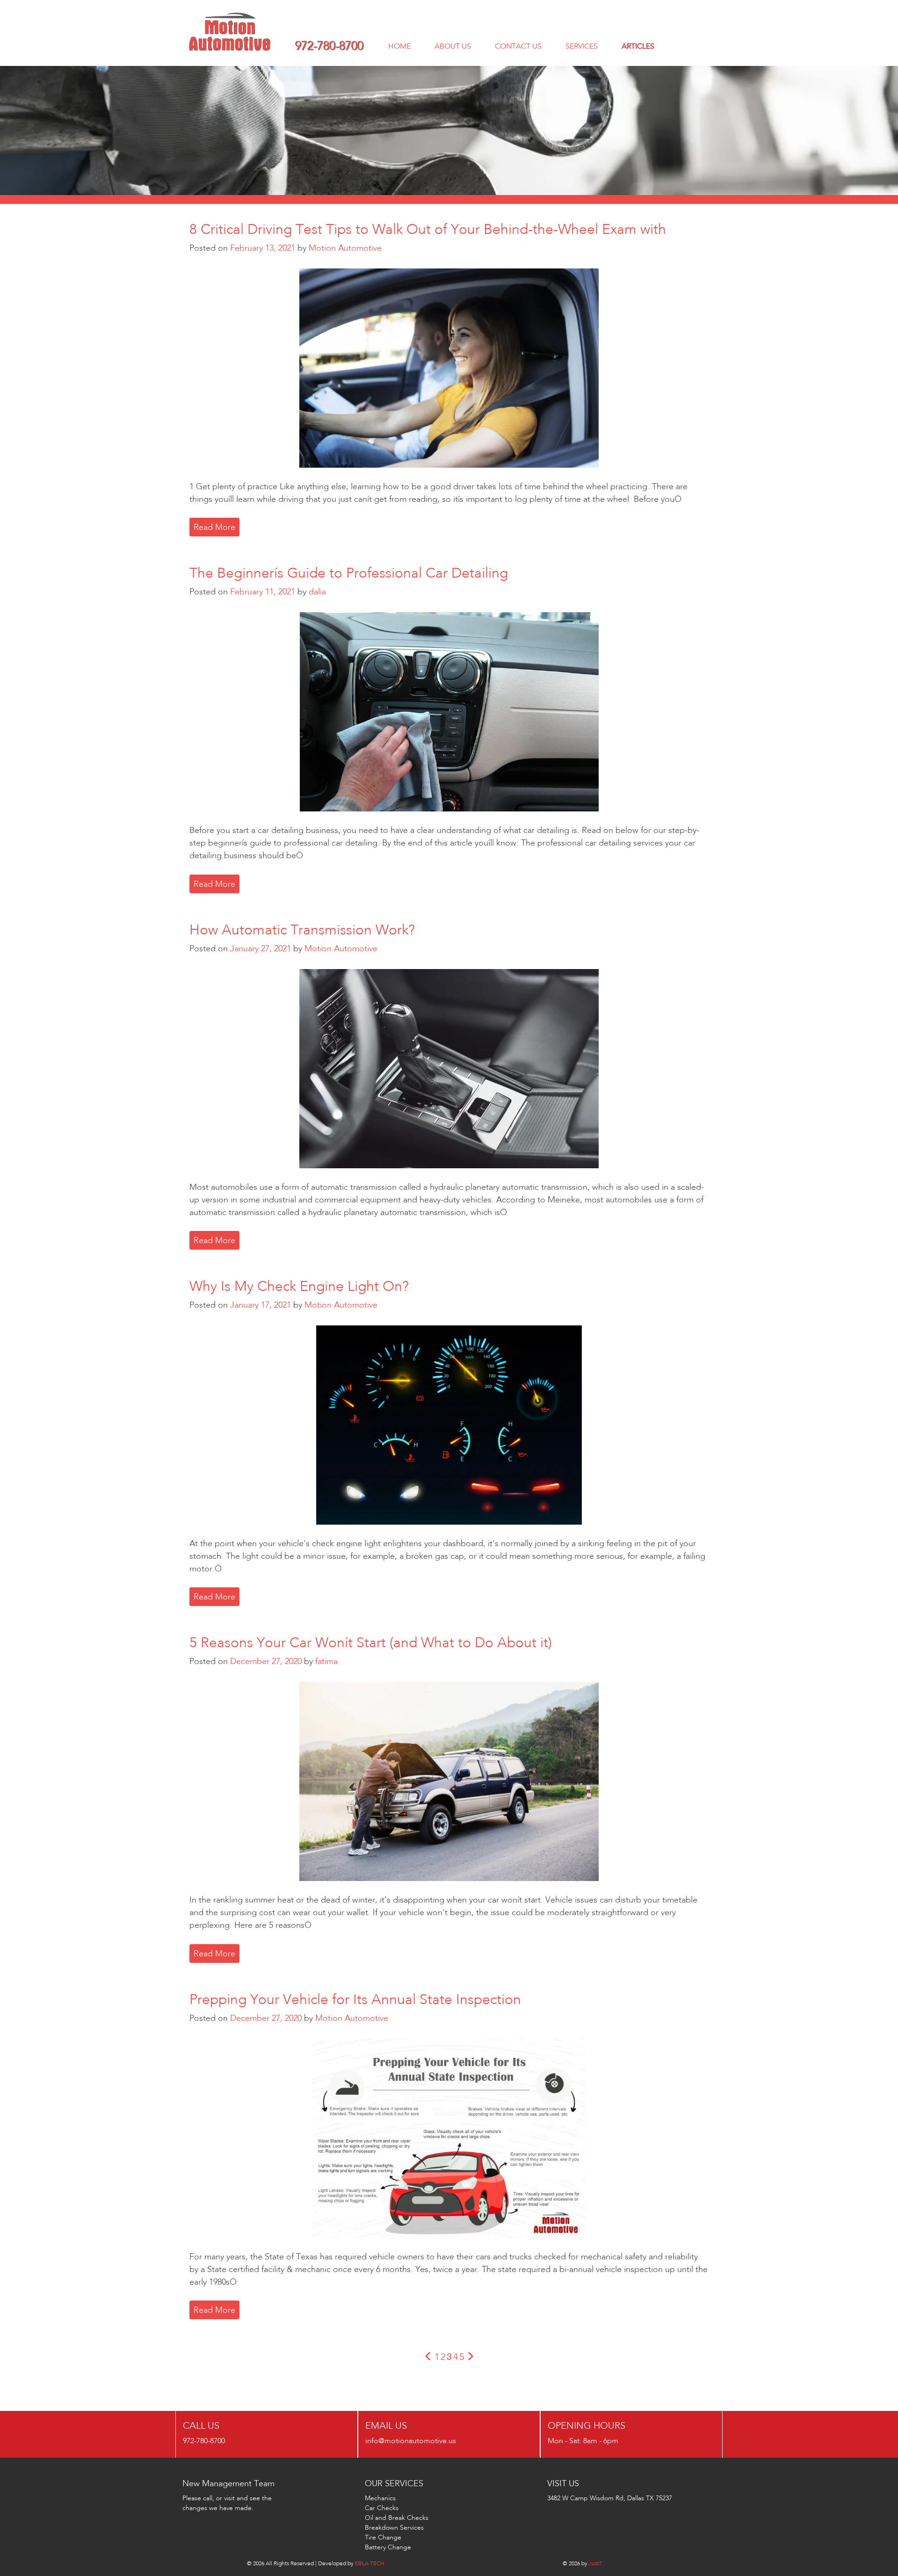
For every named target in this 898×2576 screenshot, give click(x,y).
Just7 (595, 2563)
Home (399, 46)
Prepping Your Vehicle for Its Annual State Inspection (355, 1999)
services (582, 46)
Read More (214, 527)
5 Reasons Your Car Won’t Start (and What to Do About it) (371, 1643)
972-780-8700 (330, 46)
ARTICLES (638, 46)
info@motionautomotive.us (411, 2441)
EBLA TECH (370, 2563)
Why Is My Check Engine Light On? (299, 1286)
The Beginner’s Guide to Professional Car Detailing (349, 573)
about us (453, 46)
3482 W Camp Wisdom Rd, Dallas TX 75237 (610, 2498)
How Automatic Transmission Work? (302, 930)
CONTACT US (518, 46)
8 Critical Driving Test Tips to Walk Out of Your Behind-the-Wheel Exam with (428, 229)
